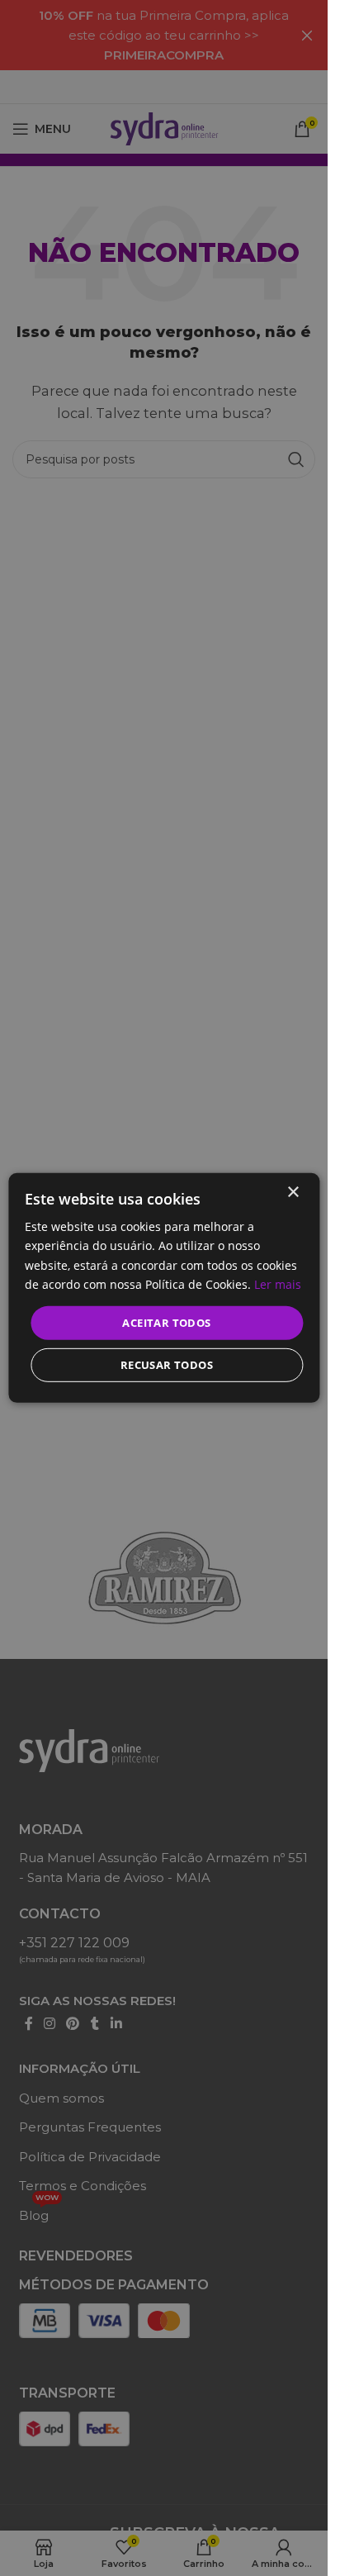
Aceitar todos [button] (166, 1323)
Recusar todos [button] (167, 1365)
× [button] (293, 1193)
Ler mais (278, 1283)
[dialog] (164, 1288)
